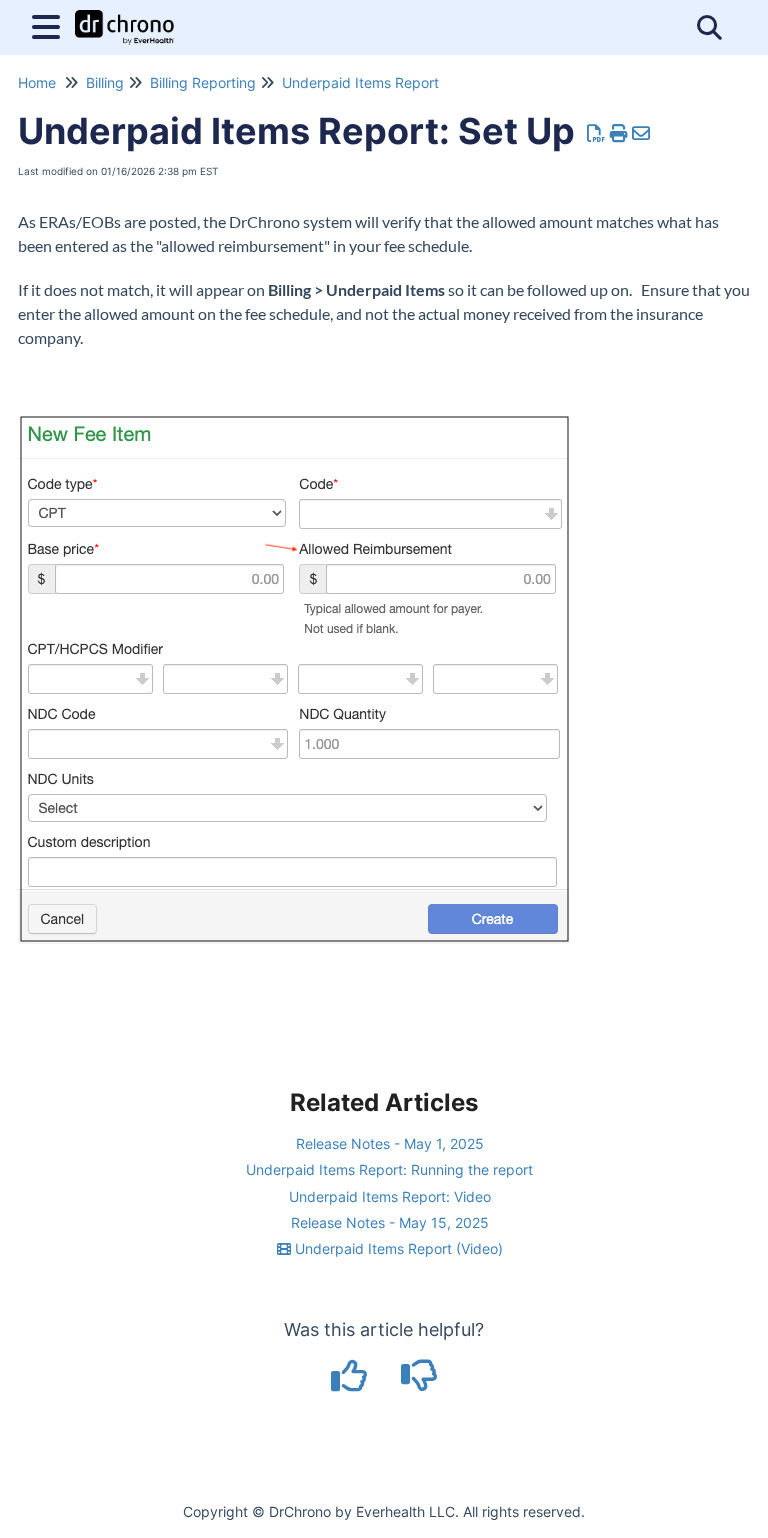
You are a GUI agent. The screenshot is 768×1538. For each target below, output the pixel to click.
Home (37, 82)
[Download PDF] (596, 133)
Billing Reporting (203, 82)
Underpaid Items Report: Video (390, 1196)
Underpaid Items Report (360, 82)
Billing (105, 82)
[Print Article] (619, 133)
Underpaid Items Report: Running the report (389, 1169)
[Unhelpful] (419, 1382)
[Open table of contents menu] (50, 24)
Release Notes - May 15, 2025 (390, 1222)
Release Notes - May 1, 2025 (390, 1143)
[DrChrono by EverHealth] (124, 17)
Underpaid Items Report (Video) (397, 1248)
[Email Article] (641, 133)
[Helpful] (352, 1382)
